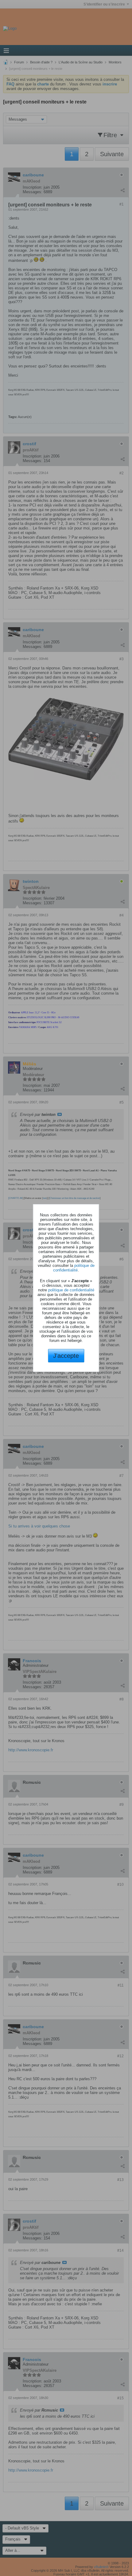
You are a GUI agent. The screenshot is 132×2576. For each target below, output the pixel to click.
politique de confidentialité (74, 1268)
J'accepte (66, 1356)
